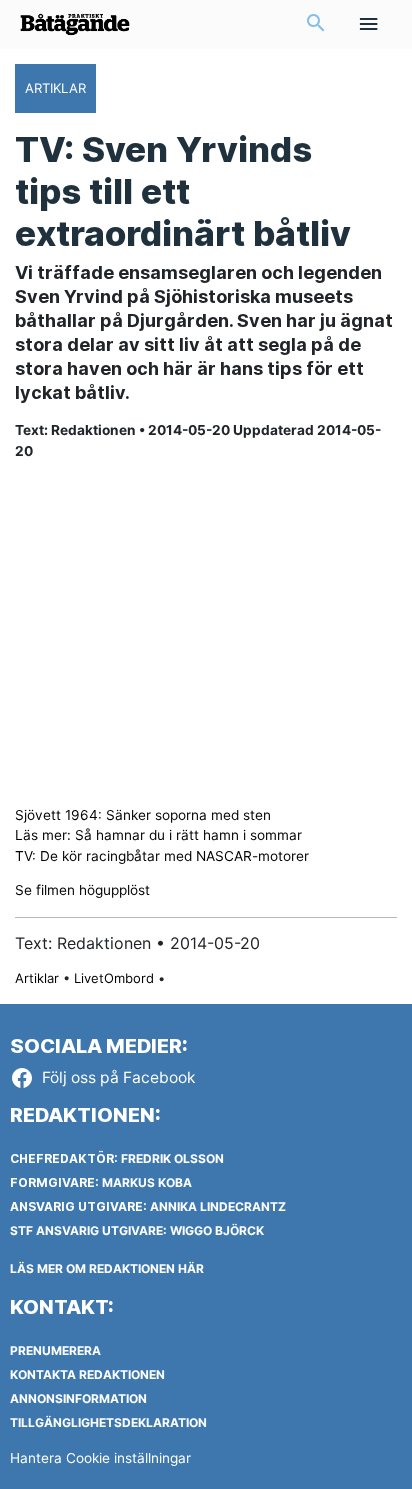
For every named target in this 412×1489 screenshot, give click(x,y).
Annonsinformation (78, 1398)
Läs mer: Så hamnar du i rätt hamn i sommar (158, 835)
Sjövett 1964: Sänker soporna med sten (143, 815)
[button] (316, 24)
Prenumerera (55, 1350)
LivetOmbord (114, 978)
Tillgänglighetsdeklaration (108, 1422)
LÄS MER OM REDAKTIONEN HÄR (107, 1268)
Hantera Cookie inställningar (100, 1458)
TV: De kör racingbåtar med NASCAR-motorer (162, 856)
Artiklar (37, 978)
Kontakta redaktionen (87, 1374)
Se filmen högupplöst (82, 890)
